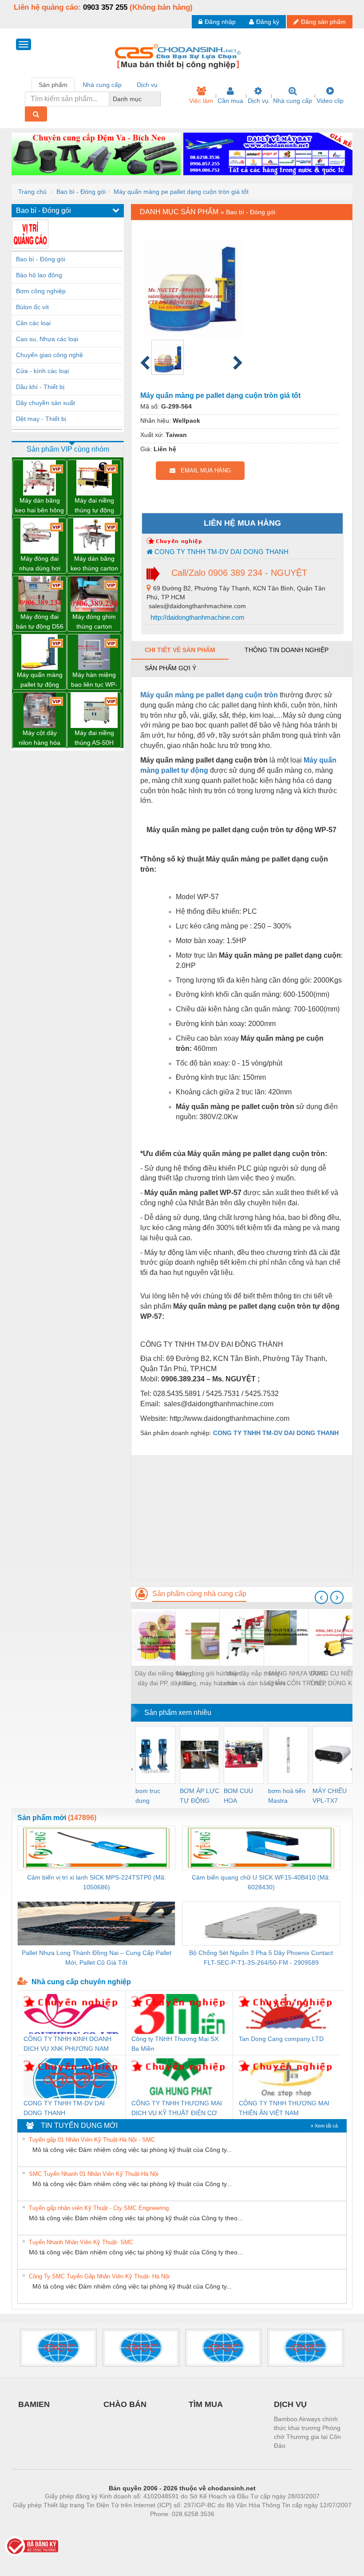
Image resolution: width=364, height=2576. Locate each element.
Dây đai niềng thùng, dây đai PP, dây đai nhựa (164, 1679)
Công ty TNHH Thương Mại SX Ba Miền (175, 2044)
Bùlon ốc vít (32, 307)
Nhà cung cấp (293, 101)
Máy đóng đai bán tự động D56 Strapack (40, 622)
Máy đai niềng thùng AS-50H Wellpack (94, 738)
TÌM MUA (206, 2404)
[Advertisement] (242, 1517)
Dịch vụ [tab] (147, 85)
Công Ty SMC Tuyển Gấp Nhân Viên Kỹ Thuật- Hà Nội (99, 2276)
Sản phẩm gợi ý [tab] (170, 668)
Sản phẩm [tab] (53, 85)
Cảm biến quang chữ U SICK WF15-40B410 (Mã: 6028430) (261, 1882)
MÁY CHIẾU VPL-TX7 (330, 1796)
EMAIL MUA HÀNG (203, 470)
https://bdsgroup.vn (170, 2527)
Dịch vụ (258, 101)
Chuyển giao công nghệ (49, 355)
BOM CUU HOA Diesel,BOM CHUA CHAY (241, 1796)
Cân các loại (33, 323)
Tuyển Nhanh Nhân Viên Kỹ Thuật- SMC (81, 2242)
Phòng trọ (124, 2527)
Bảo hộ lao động (39, 275)
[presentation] (321, 1597)
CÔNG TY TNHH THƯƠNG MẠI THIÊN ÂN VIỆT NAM (284, 2108)
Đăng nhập (220, 22)
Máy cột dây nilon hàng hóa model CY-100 (40, 738)
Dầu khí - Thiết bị (40, 387)
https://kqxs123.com (226, 2527)
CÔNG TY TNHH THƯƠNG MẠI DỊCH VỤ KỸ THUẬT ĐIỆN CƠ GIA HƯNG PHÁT (177, 2109)
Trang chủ (32, 192)
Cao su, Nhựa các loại (47, 339)
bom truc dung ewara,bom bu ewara (151, 1796)
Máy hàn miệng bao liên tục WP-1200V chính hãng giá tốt (94, 680)
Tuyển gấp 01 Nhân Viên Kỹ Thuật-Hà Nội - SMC (92, 2140)
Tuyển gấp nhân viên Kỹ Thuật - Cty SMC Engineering (99, 2208)
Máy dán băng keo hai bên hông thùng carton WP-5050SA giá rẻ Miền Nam (40, 506)
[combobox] (158, 99)
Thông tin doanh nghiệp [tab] (287, 650)
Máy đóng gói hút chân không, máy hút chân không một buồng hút (208, 1679)
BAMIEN (34, 2404)
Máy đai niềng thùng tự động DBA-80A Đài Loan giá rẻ (94, 506)
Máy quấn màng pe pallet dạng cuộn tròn (209, 695)
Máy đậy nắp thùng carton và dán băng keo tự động (253, 1679)
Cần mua (230, 101)
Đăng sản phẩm (323, 22)
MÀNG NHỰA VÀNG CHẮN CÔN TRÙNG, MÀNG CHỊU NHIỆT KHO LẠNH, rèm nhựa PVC (297, 1679)
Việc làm (201, 101)
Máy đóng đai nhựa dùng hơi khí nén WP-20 (40, 564)
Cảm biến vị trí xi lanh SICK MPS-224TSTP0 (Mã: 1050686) (97, 1882)
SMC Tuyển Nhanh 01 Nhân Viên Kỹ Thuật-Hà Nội (94, 2174)
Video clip (330, 101)
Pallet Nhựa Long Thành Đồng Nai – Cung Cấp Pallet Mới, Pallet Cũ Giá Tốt (97, 1958)
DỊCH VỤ (290, 2404)
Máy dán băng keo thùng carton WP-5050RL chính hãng (94, 564)
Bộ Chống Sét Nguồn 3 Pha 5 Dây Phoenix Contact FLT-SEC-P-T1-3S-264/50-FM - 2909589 (261, 1958)
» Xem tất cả (324, 2126)
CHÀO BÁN (125, 2404)
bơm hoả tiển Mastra (287, 1796)
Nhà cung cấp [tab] (102, 85)
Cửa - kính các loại (42, 371)
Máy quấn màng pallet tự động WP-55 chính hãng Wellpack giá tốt (40, 680)
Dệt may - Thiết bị (41, 419)
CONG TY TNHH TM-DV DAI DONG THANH (221, 552)
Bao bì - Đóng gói (81, 192)
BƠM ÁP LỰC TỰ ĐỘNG (200, 1796)
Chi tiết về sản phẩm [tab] (180, 650)
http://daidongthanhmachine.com (197, 617)
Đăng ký (268, 22)
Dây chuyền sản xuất (45, 403)
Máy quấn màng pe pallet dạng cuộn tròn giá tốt (181, 192)
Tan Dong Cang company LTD (281, 2039)
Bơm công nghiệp (41, 291)
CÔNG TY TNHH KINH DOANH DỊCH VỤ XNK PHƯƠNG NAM (67, 2044)
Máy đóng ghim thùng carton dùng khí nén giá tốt (94, 622)
